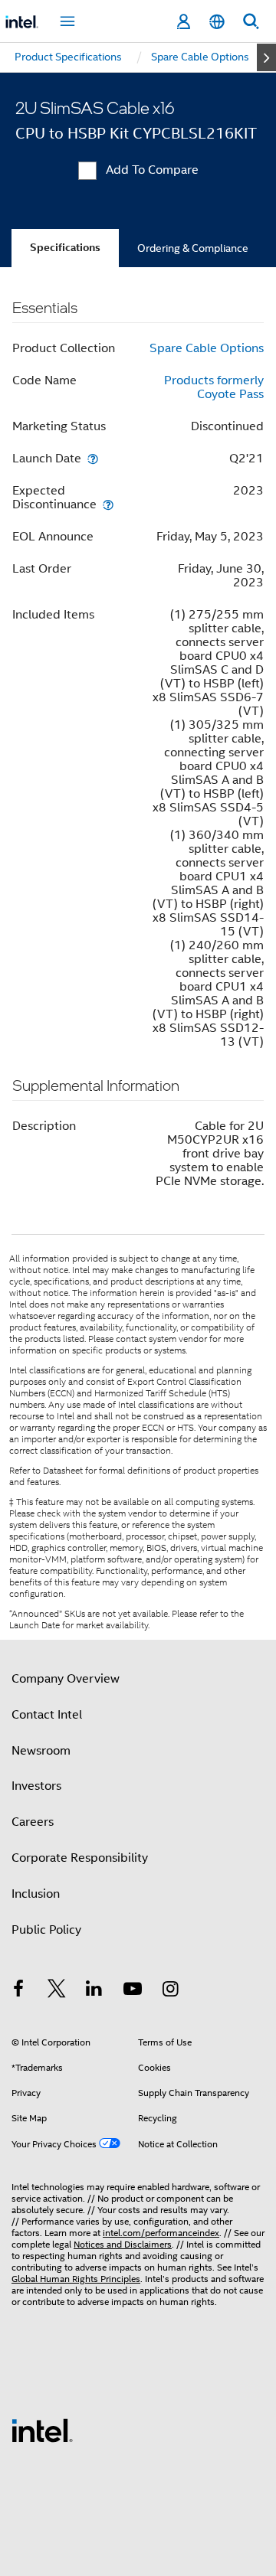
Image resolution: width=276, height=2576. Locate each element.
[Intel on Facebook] (18, 1991)
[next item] (266, 57)
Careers (33, 1822)
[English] (217, 22)
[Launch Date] (93, 458)
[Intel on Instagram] (170, 1991)
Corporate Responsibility (80, 1858)
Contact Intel (47, 1715)
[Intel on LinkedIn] (94, 1991)
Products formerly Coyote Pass (214, 387)
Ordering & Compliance (193, 248)
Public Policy (46, 1930)
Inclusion (36, 1894)
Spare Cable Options (207, 348)
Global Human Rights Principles (76, 2279)
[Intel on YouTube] (133, 1991)
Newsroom (41, 1751)
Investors (36, 1786)
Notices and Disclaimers (123, 2244)
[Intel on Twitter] (57, 1991)
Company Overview (66, 1679)
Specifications (65, 248)
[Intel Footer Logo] (42, 2430)
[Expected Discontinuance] (108, 504)
